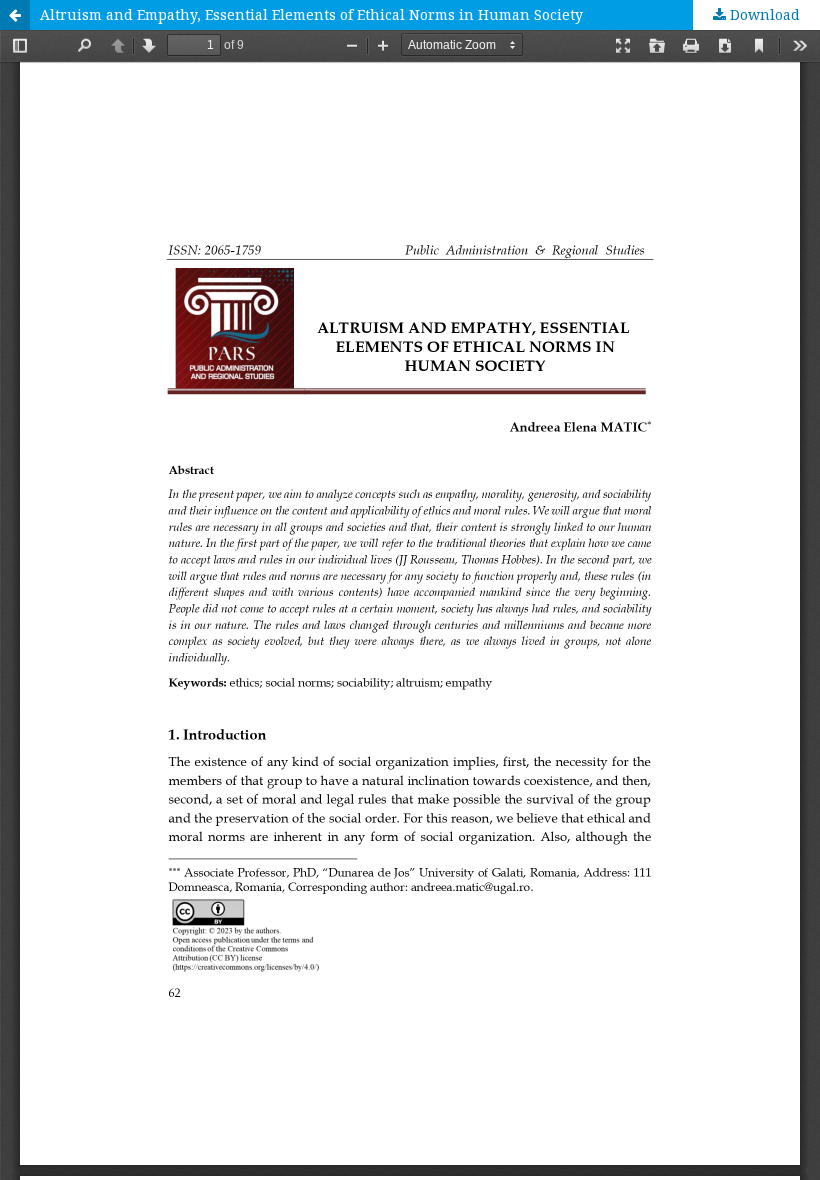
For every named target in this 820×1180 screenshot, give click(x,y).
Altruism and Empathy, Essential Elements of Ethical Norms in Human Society (311, 14)
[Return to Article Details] (15, 15)
